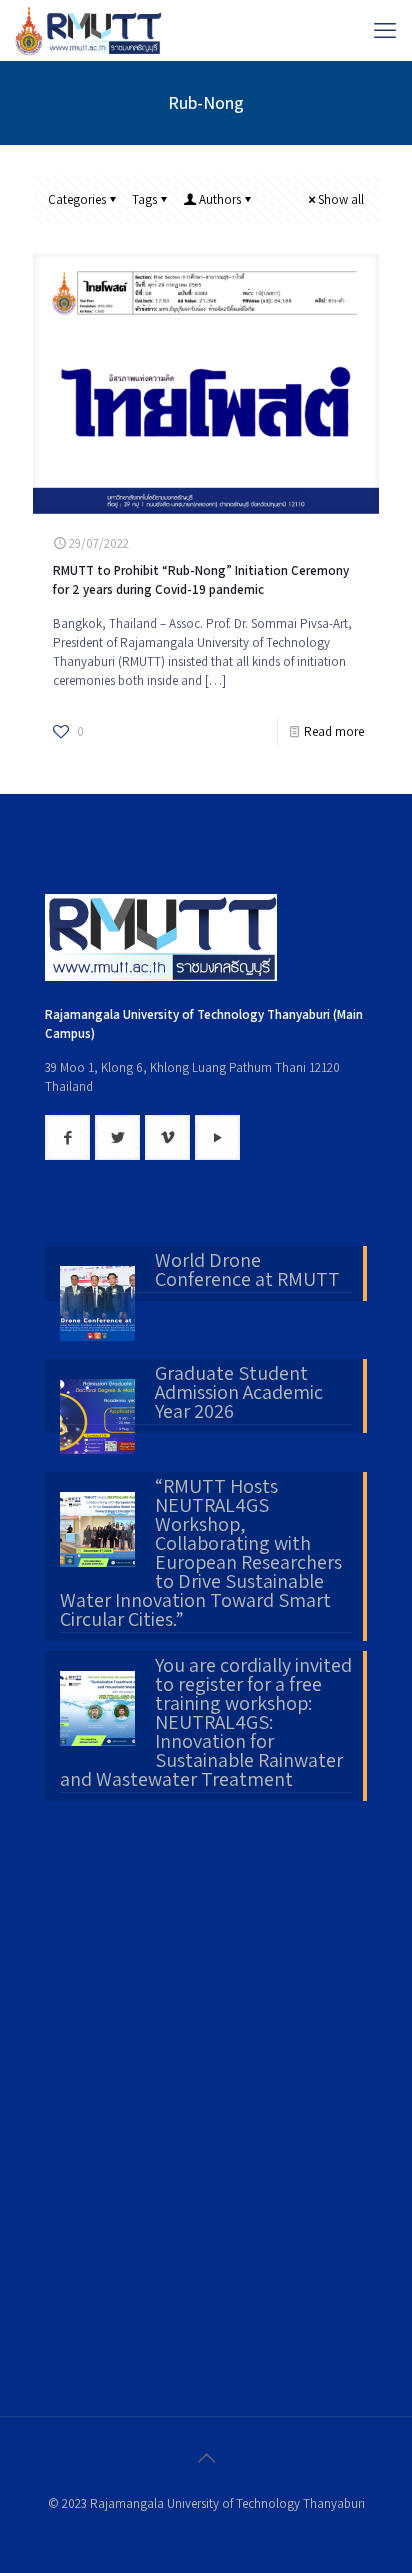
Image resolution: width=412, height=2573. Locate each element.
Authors (220, 199)
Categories (77, 199)
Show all (341, 199)
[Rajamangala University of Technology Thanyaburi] (90, 30)
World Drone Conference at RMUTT (247, 1271)
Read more (334, 731)
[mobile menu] (385, 30)
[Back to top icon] (206, 2458)
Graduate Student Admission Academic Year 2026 (239, 1394)
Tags (144, 199)
